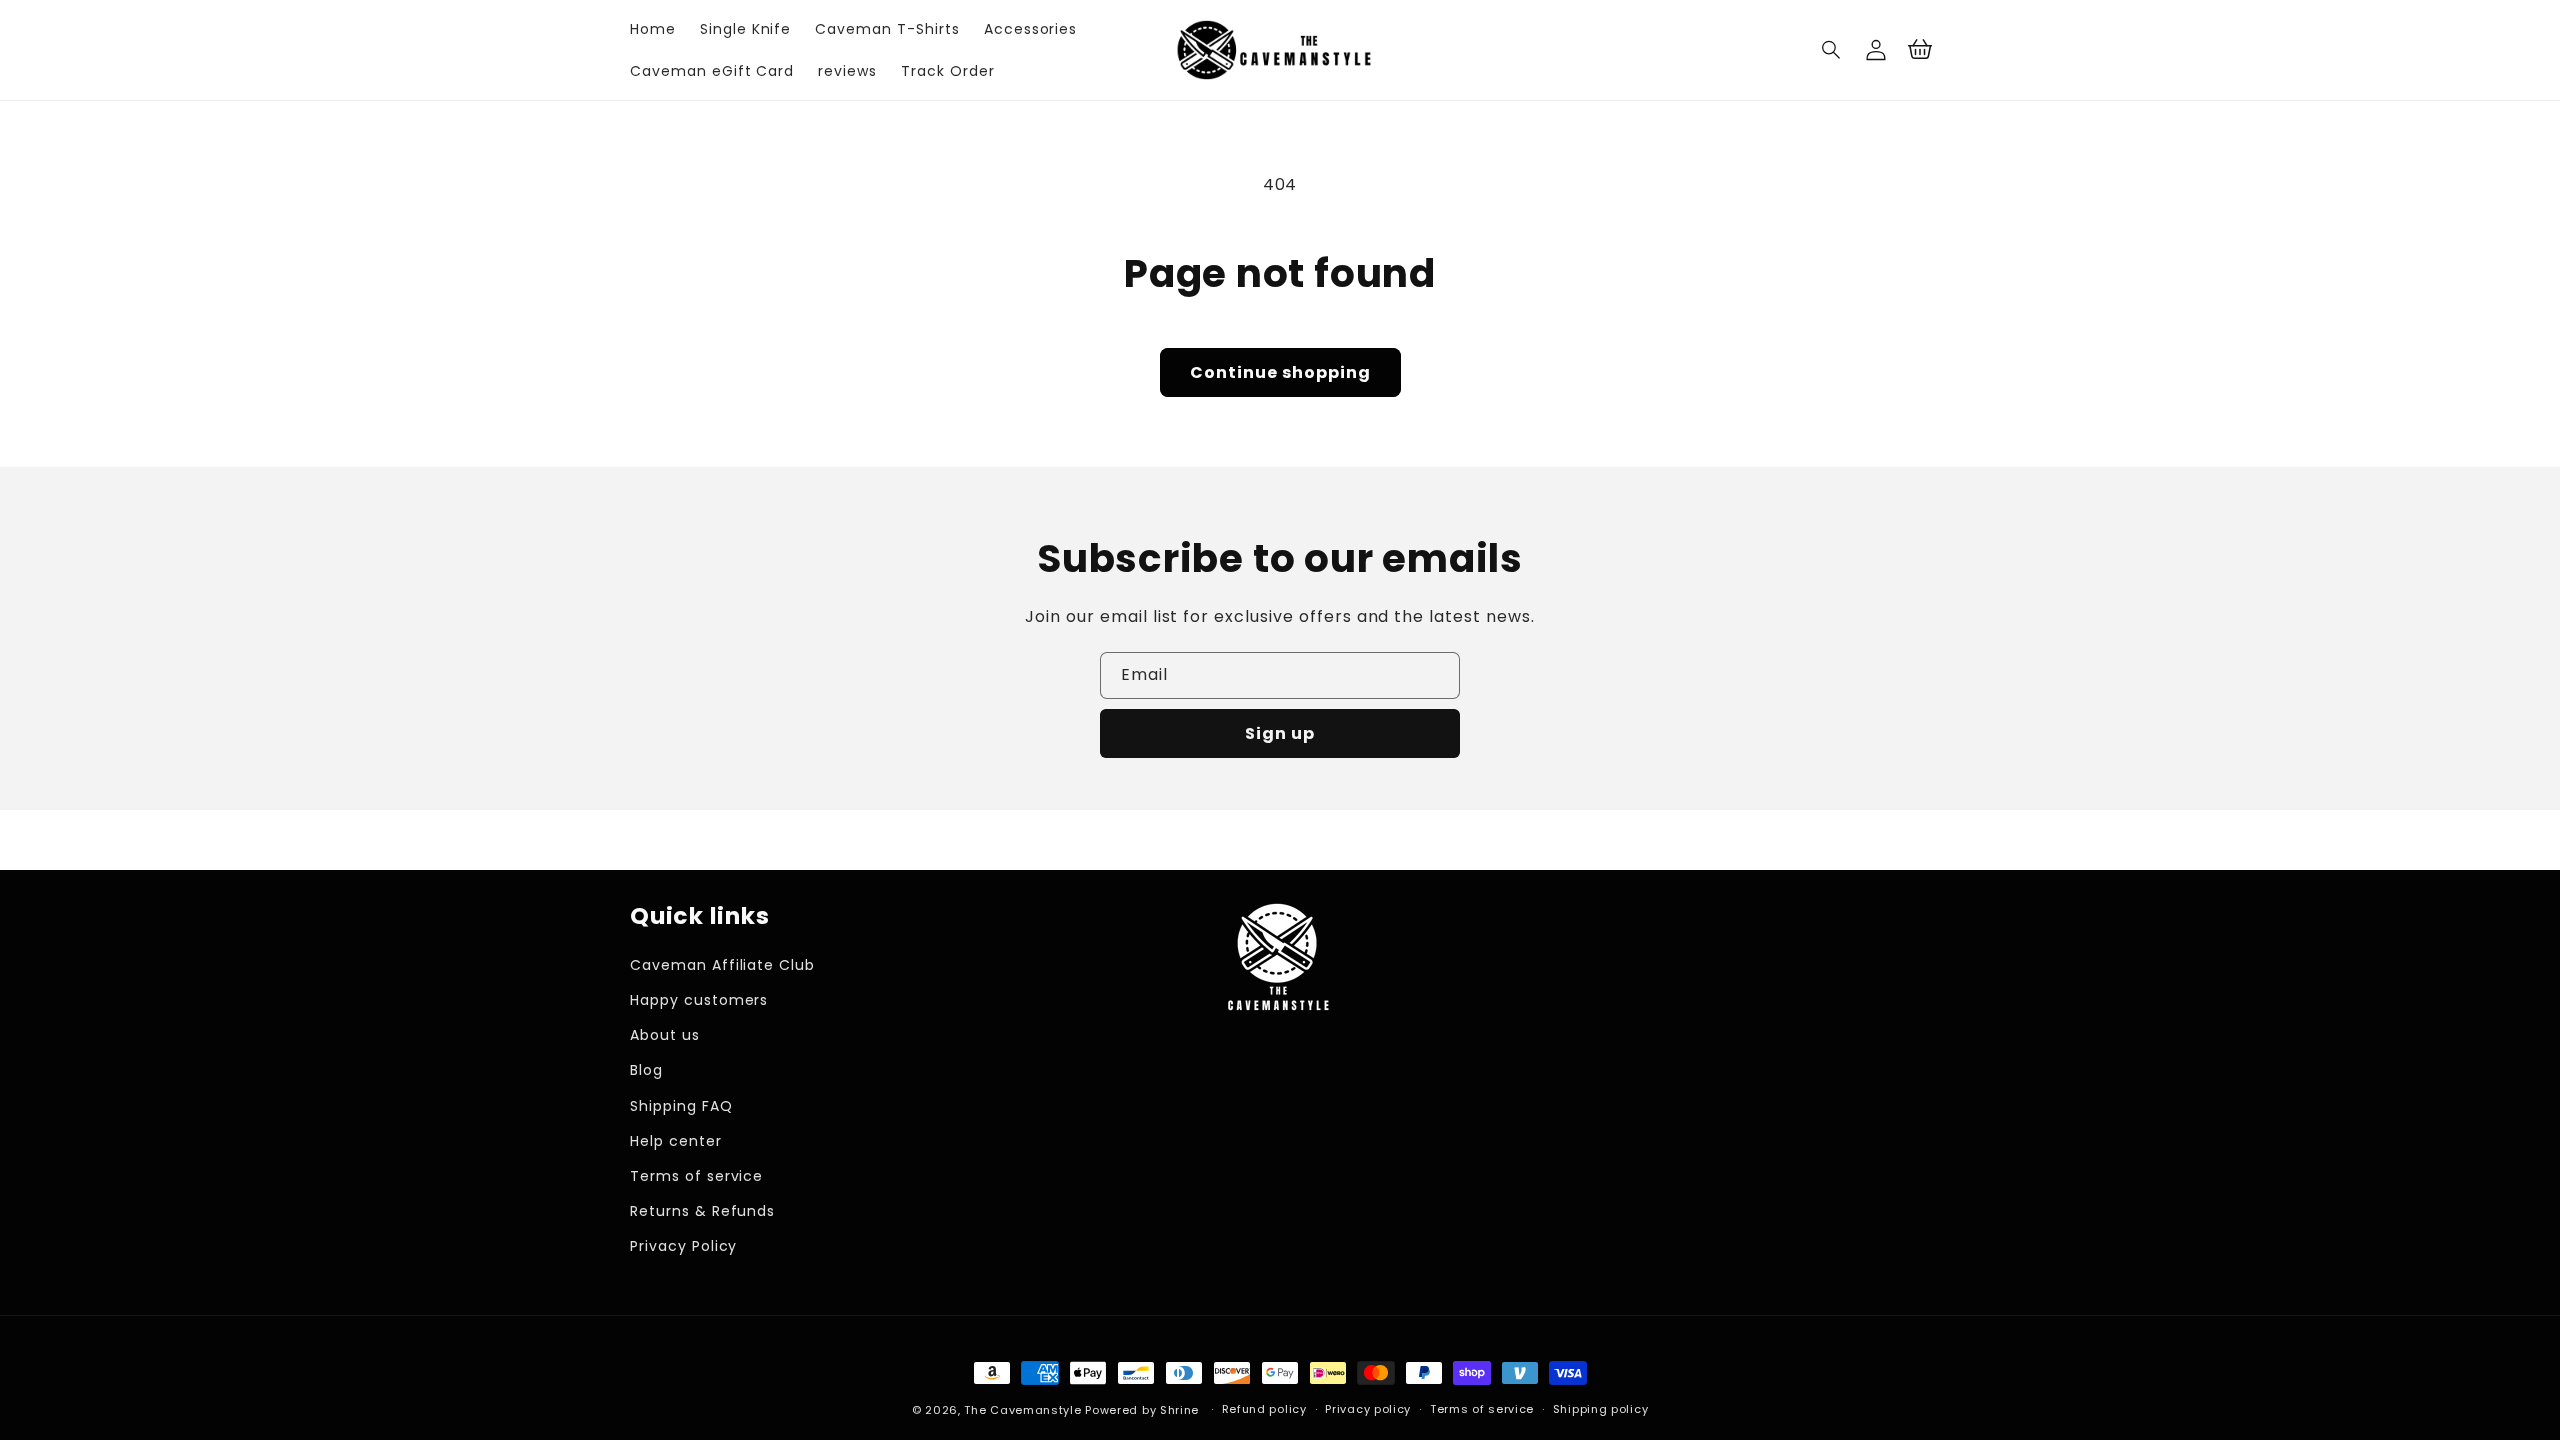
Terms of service (696, 1176)
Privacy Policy (683, 1246)
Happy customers (699, 1000)
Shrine (1179, 1410)
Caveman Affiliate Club (722, 965)
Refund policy (1264, 1409)
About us (665, 1035)
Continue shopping (1280, 372)
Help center (676, 1141)
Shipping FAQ (681, 1106)
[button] (1832, 50)
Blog (646, 1070)
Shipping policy (1601, 1409)
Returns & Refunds (702, 1211)
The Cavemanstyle (1022, 1410)
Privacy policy (1368, 1409)
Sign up (1280, 733)
